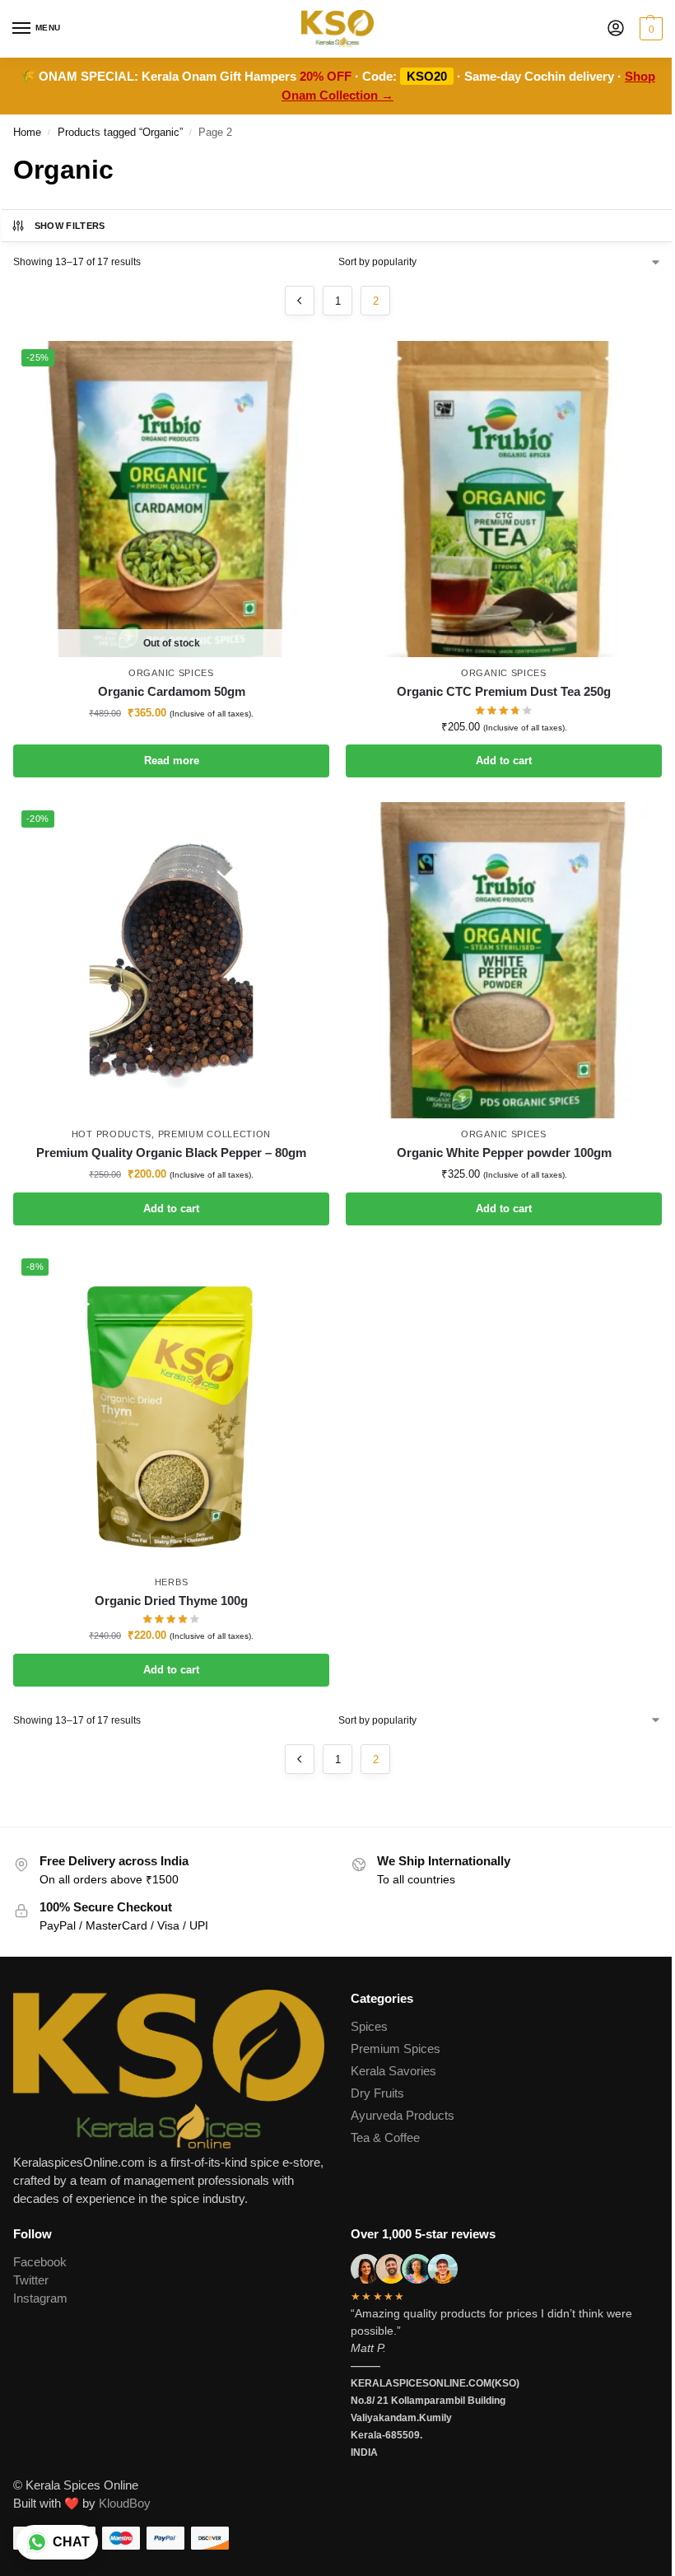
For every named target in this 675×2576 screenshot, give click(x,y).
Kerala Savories (393, 2071)
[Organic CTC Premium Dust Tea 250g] (504, 499)
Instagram (40, 2298)
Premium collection (215, 1134)
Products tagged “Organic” (120, 132)
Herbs (172, 1582)
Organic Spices (171, 673)
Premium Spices (396, 2049)
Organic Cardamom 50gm (172, 691)
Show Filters (70, 226)
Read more (172, 761)
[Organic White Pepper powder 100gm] (504, 960)
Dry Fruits (377, 2093)
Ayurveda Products (403, 2116)
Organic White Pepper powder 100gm (504, 1153)
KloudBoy (125, 2504)
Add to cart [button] (504, 761)
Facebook (40, 2262)
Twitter (31, 2280)
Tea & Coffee (385, 2138)
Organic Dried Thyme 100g (171, 1601)
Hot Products (112, 1134)
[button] (649, 29)
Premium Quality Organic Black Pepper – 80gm (171, 1153)
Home (27, 132)
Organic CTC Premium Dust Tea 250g (504, 691)
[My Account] (616, 29)
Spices (369, 2027)
